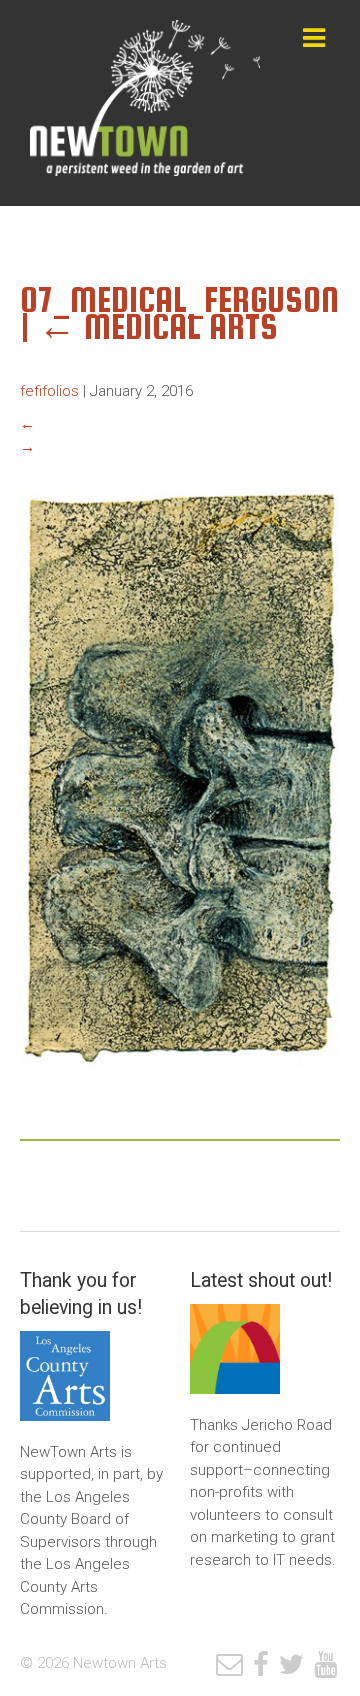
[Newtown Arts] (145, 103)
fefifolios (49, 391)
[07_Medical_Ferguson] (180, 1082)
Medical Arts (158, 326)
